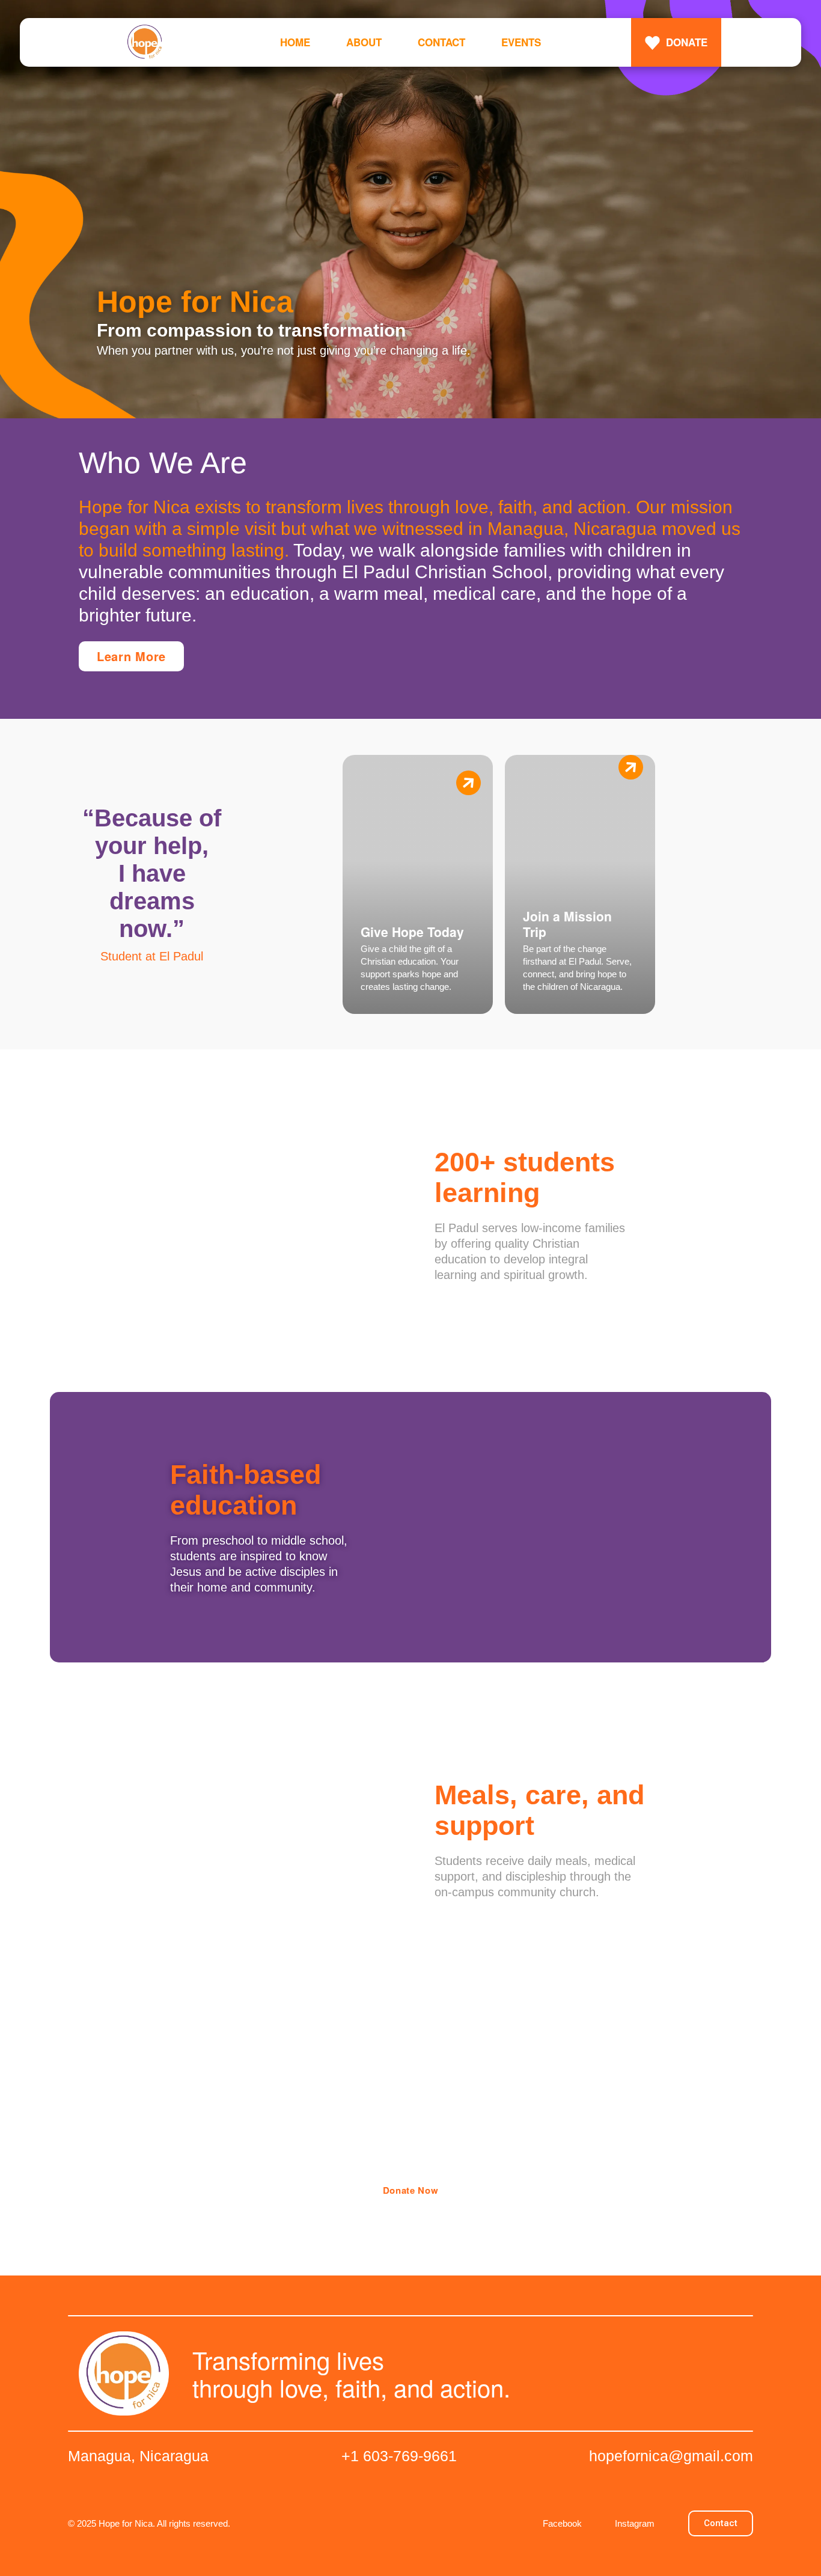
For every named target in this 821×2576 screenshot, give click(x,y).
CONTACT (441, 42)
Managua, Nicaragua (138, 2456)
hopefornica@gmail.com (671, 2456)
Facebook (562, 2523)
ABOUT (364, 42)
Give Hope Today (412, 932)
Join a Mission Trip (567, 924)
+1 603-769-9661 (399, 2456)
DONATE (687, 42)
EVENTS (521, 42)
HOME (295, 42)
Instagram (635, 2523)
